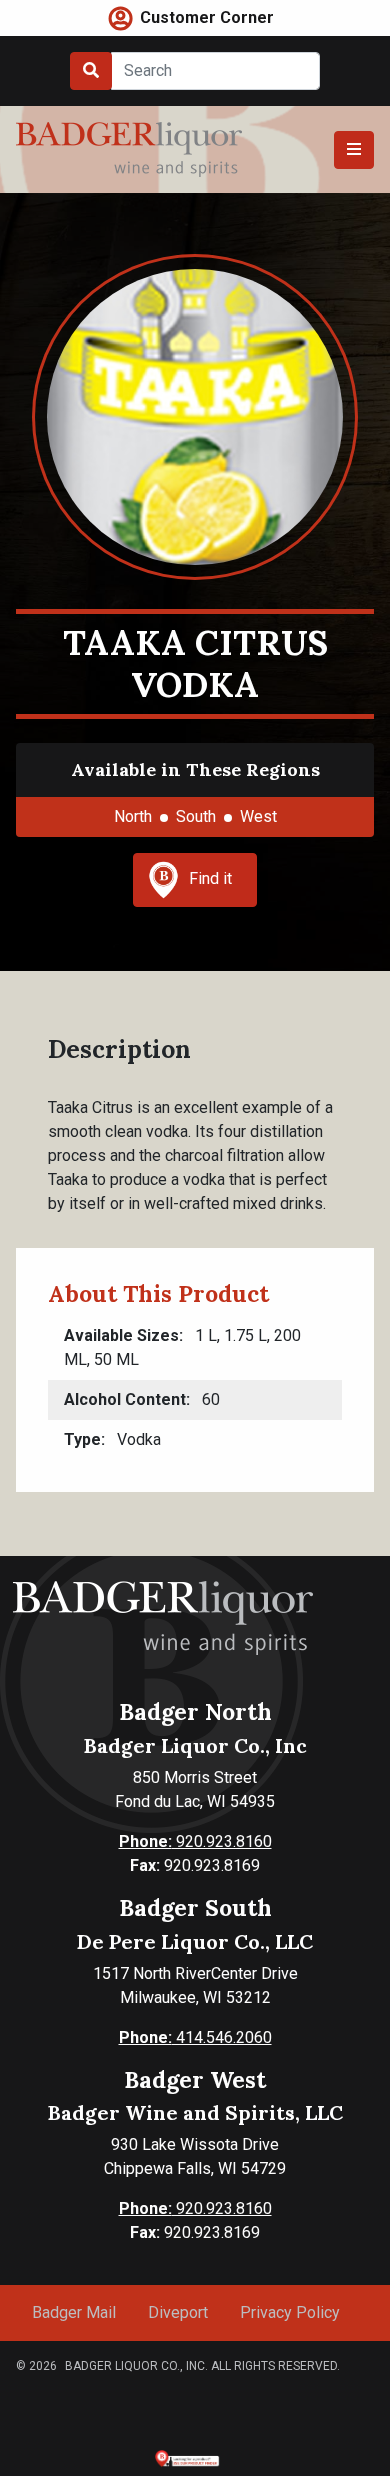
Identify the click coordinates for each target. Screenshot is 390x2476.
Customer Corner (207, 17)
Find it (210, 878)
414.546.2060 (195, 2037)
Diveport (178, 2312)
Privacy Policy (290, 2312)
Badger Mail (74, 2312)
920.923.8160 (195, 1841)
